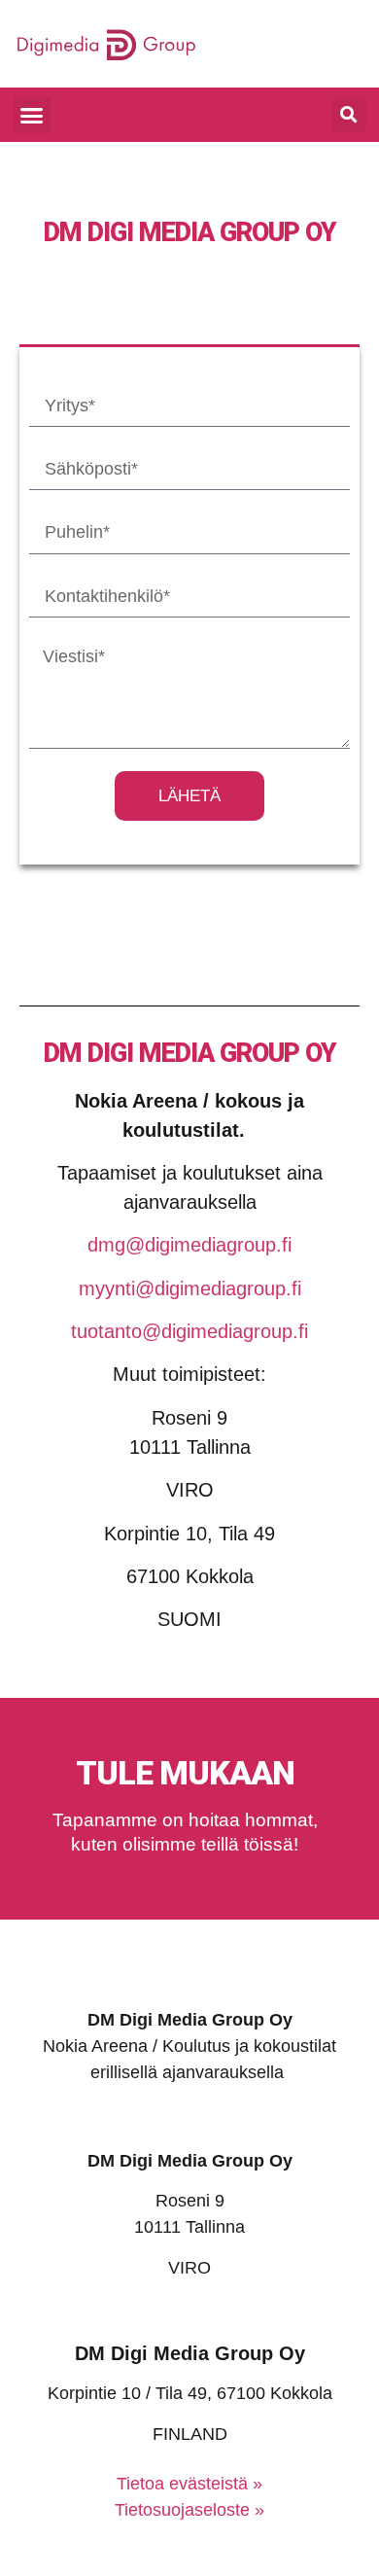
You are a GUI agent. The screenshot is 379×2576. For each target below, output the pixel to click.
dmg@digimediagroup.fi (189, 1245)
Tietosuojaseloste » (189, 2510)
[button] (32, 115)
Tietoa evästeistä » (189, 2484)
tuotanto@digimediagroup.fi (189, 1331)
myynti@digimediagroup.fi (190, 1288)
